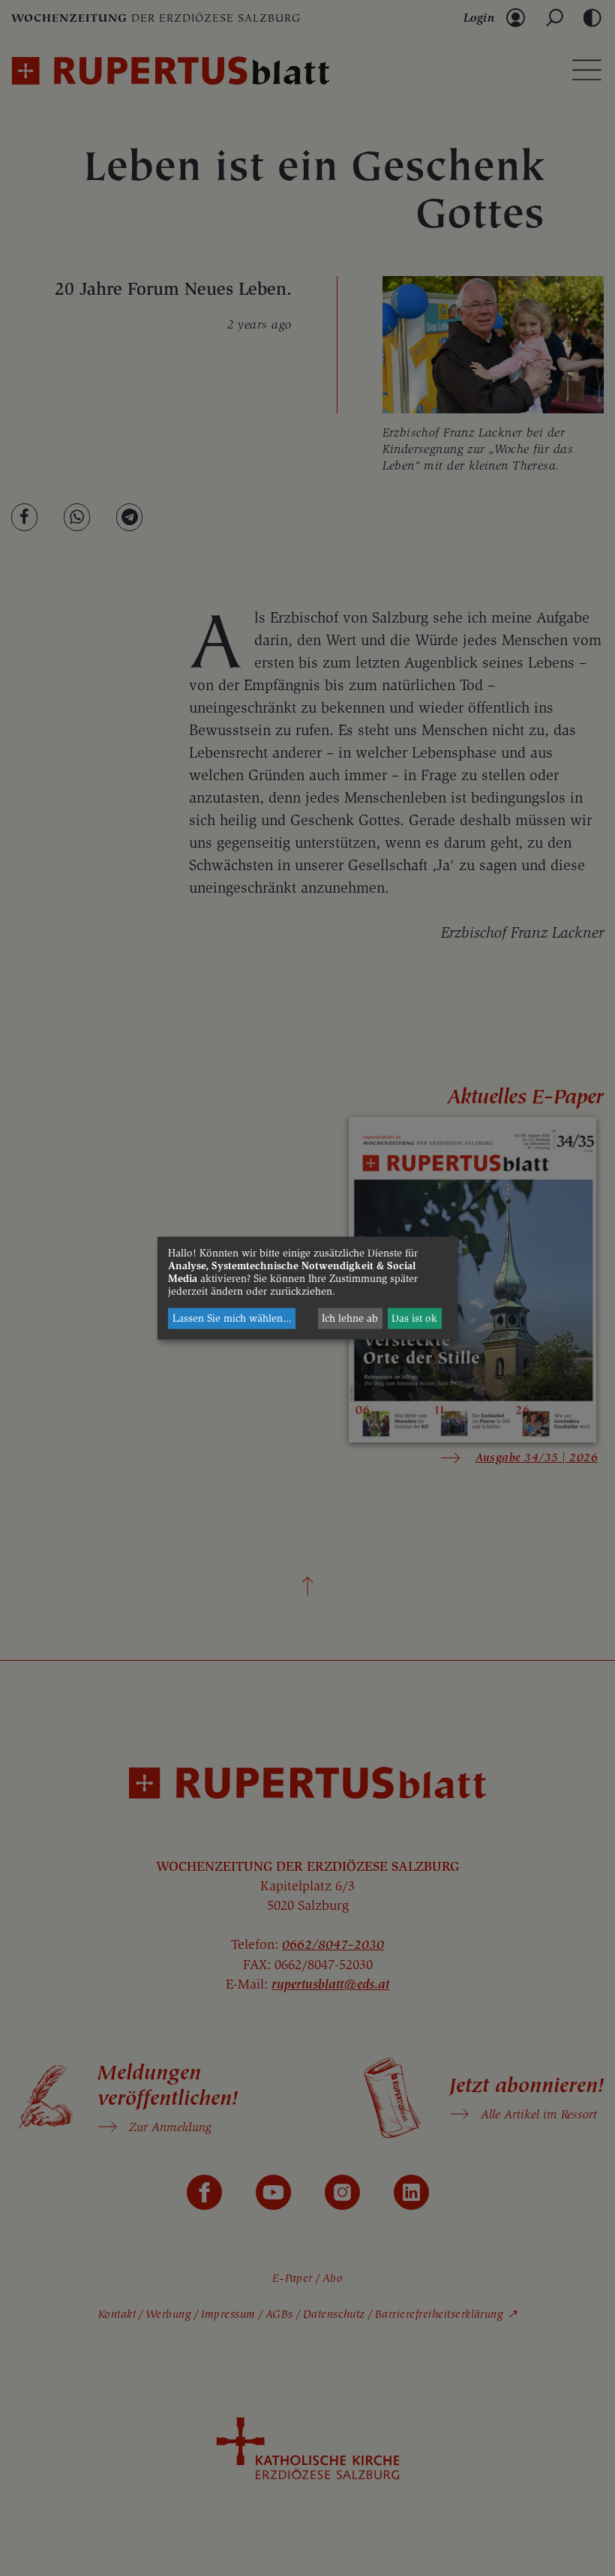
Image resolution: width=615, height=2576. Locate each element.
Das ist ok (414, 1318)
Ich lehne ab (350, 1318)
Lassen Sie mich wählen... (232, 1318)
